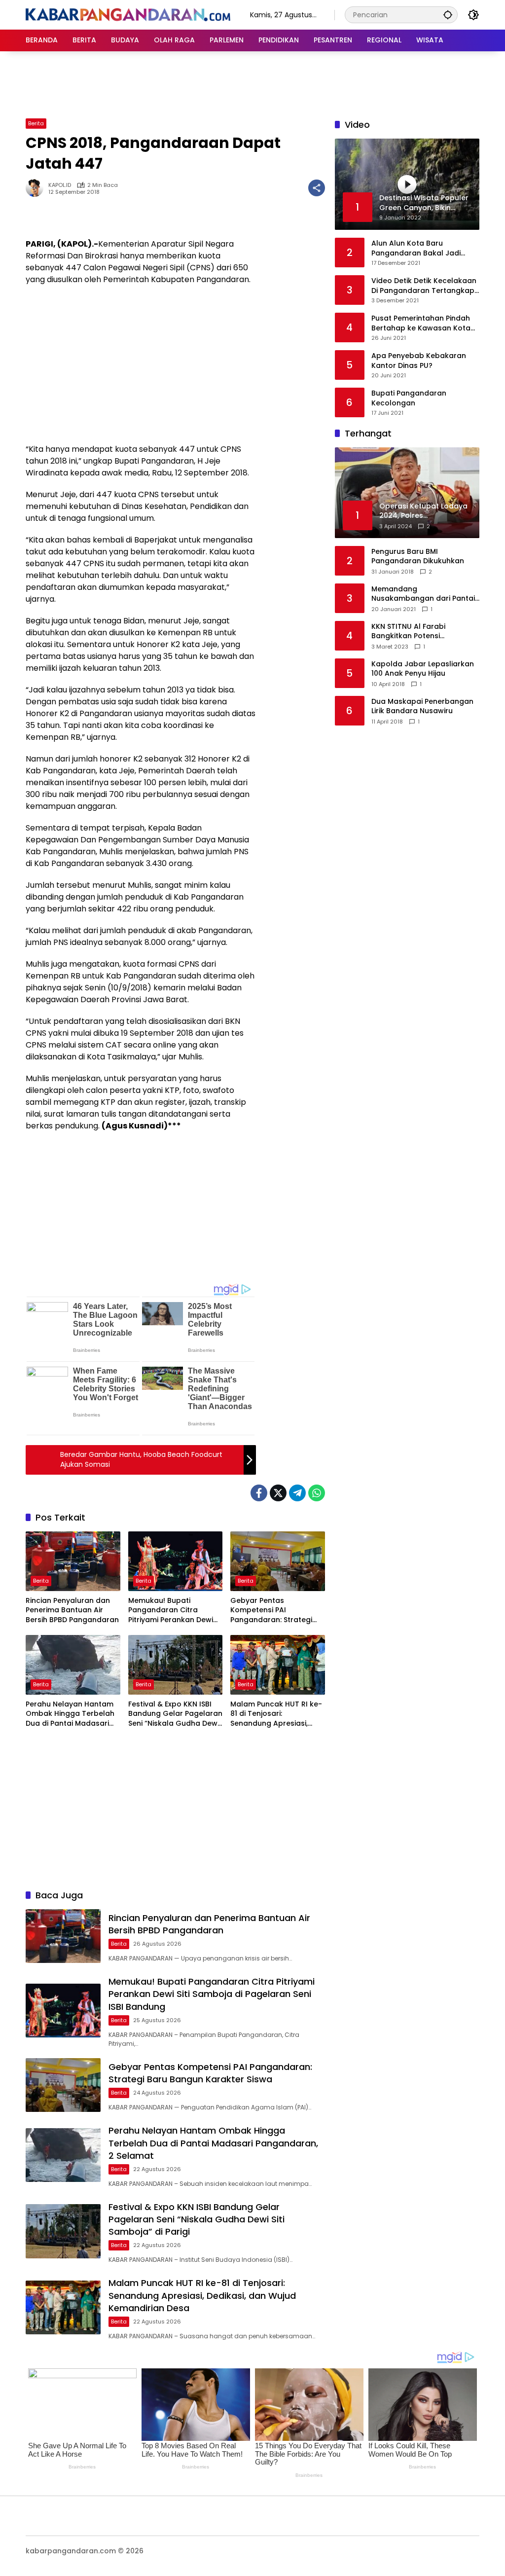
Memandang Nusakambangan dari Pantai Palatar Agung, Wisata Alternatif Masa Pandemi (423, 594)
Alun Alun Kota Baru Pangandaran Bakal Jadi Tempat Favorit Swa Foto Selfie (416, 248)
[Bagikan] (317, 188)
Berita (36, 123)
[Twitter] (278, 1493)
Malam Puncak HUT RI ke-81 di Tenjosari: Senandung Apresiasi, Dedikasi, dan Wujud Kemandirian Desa (276, 1714)
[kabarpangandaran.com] (128, 14)
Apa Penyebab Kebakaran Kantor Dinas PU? (419, 361)
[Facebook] (259, 1493)
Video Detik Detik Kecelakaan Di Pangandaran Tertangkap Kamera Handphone (424, 286)
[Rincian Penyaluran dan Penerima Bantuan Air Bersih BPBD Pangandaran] (73, 1561)
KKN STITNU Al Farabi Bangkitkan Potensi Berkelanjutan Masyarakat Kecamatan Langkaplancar (421, 632)
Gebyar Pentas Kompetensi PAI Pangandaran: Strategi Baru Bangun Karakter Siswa (271, 1611)
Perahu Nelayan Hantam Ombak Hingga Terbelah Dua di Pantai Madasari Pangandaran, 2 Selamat (71, 1714)
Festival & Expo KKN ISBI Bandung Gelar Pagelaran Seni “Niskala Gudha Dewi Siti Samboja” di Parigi (175, 1714)
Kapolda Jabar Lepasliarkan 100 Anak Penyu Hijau (423, 669)
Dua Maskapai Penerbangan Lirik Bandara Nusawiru (422, 707)
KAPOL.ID (60, 185)
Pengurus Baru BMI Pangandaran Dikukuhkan (418, 557)
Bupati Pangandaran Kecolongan (409, 398)
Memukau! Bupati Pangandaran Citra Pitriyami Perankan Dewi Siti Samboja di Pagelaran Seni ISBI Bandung (174, 1611)
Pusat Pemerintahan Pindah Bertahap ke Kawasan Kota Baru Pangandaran (421, 323)
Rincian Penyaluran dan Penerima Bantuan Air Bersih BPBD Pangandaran (72, 1610)
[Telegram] (297, 1493)
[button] (448, 15)
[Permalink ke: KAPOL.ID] (37, 188)
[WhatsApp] (317, 1493)
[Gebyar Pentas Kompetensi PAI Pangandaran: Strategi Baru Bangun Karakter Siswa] (278, 1561)
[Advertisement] (252, 83)
